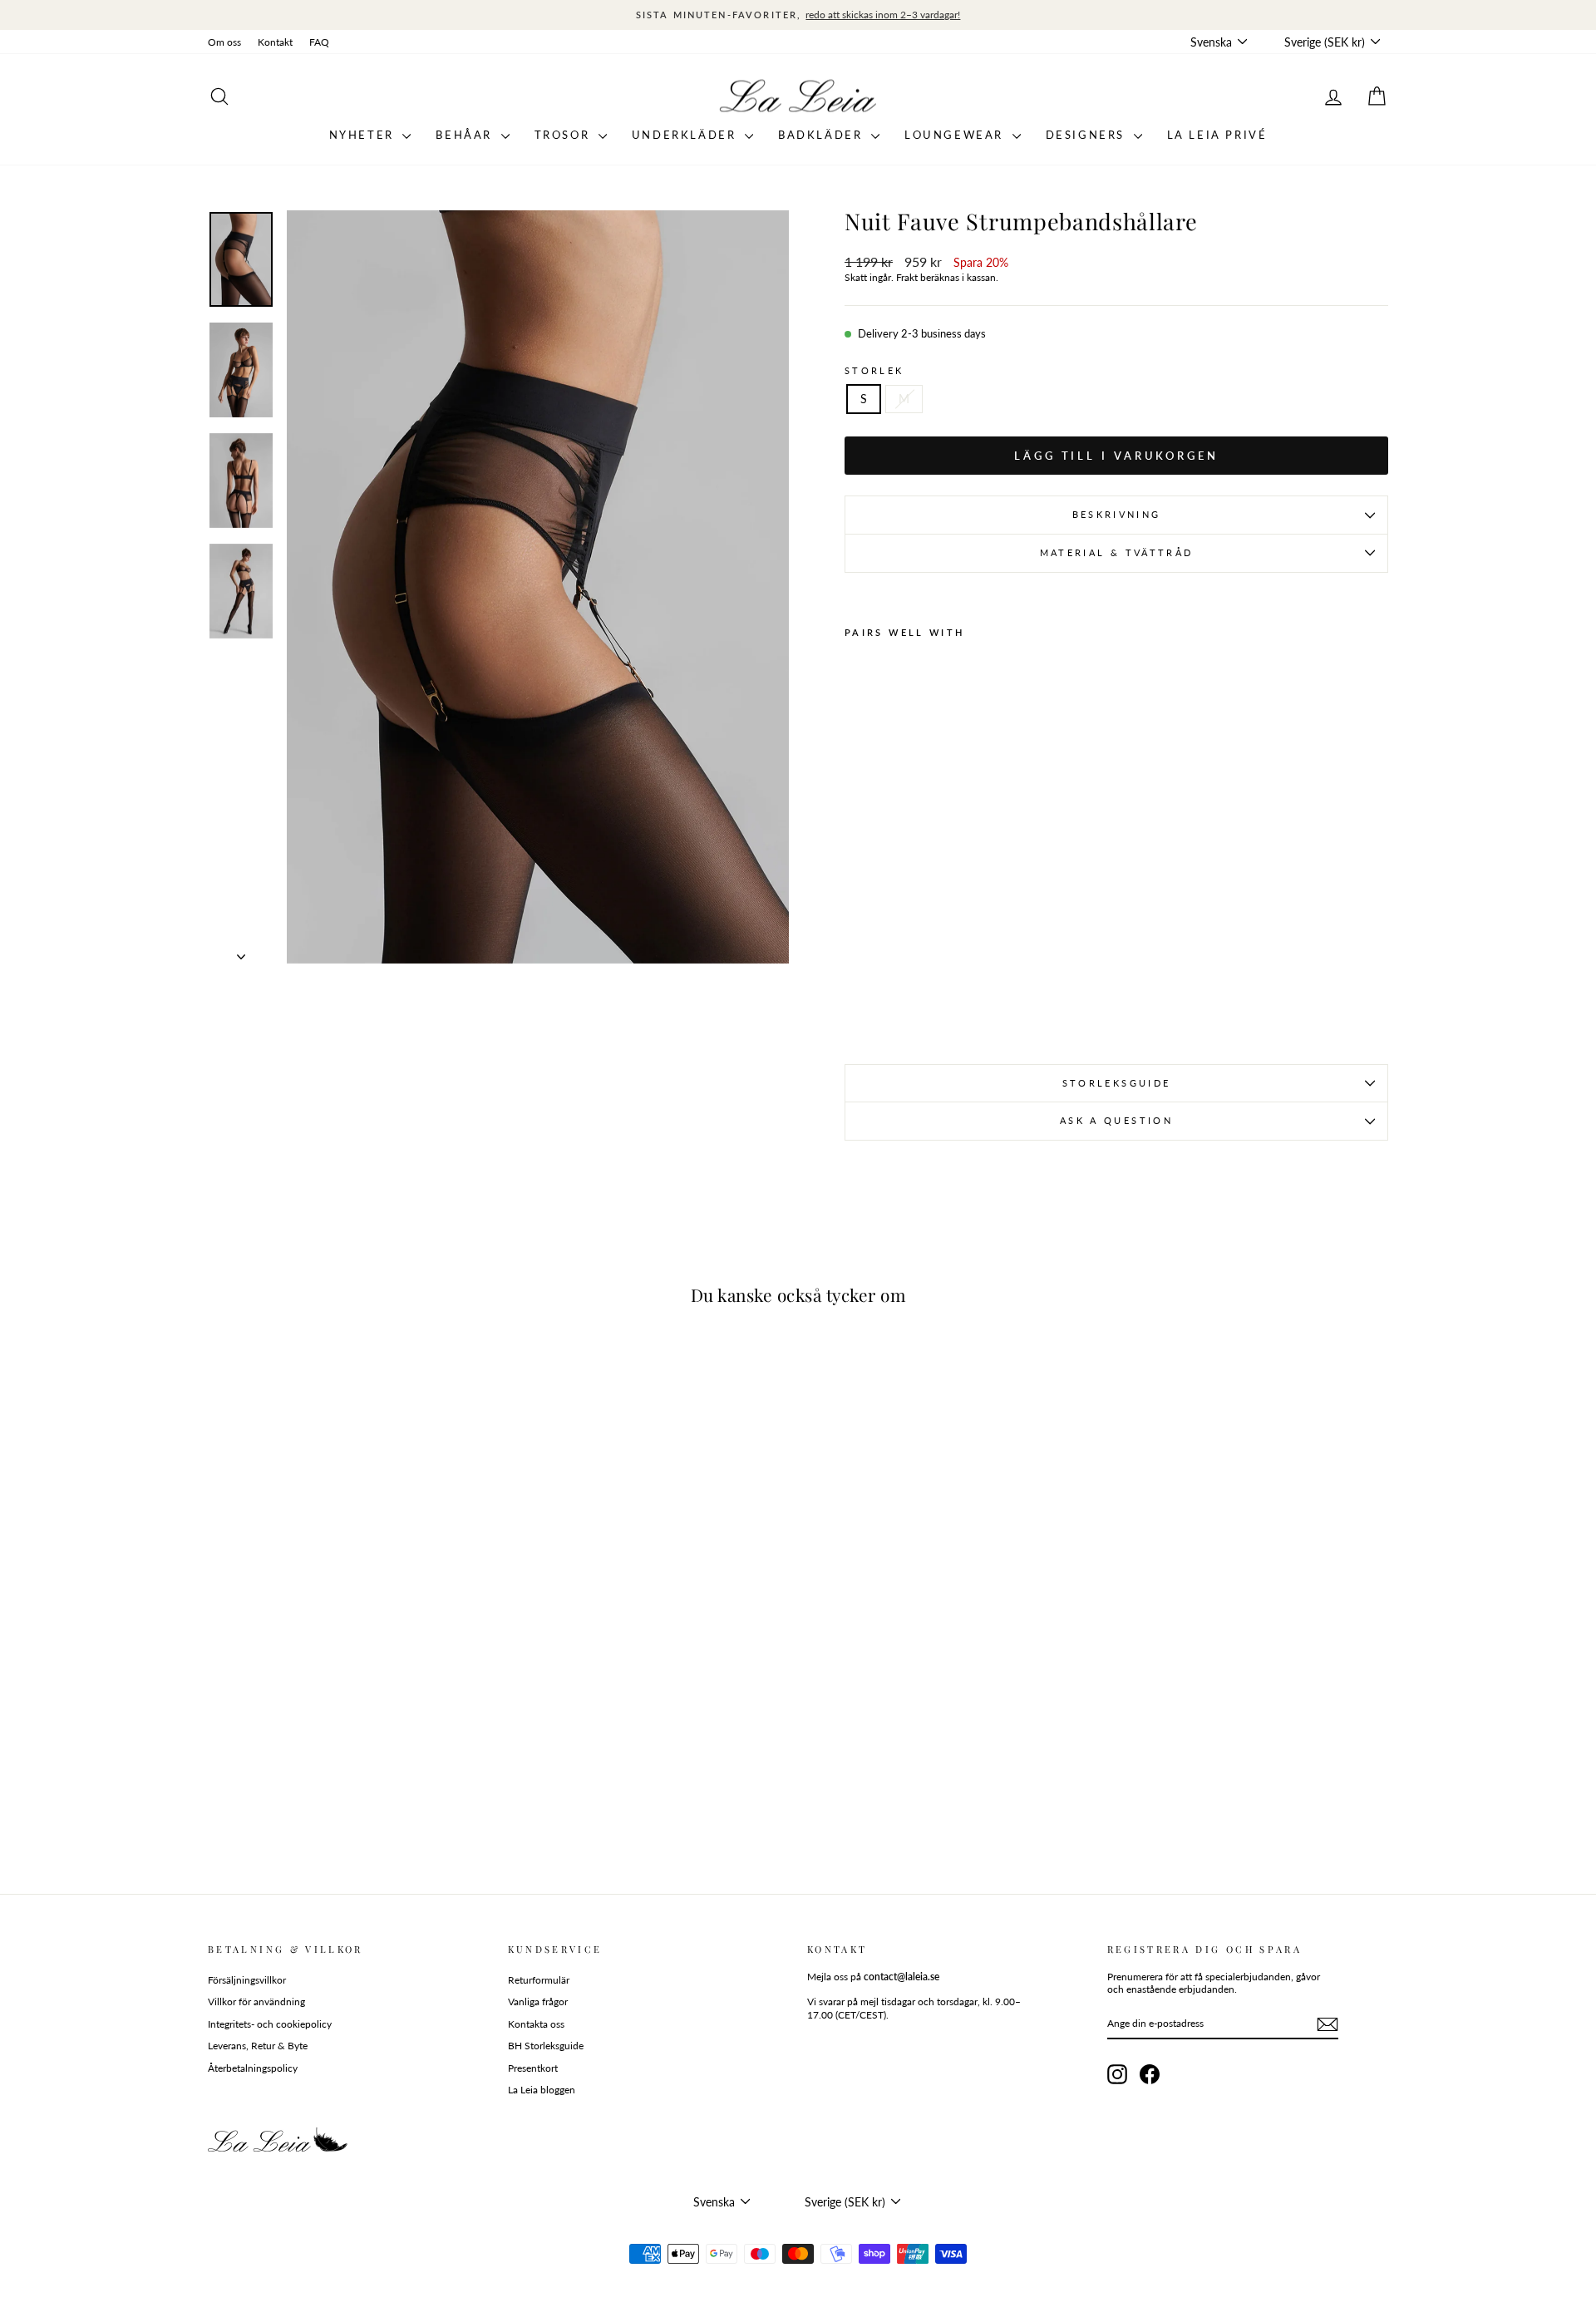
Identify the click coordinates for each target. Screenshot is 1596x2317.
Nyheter (364, 135)
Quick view (349, 1750)
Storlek (874, 370)
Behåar (466, 135)
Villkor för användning (256, 2001)
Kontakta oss (536, 2024)
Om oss (224, 42)
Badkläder (823, 135)
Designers (1088, 135)
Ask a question (1116, 1120)
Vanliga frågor (538, 2001)
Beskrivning (1117, 514)
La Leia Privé (1217, 135)
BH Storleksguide (546, 2046)
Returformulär (539, 1980)
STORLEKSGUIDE (1117, 1083)
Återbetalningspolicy (253, 2068)
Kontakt (275, 42)
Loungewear (956, 135)
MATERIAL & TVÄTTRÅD (1117, 552)
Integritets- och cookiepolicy (270, 2024)
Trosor (564, 135)
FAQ (319, 42)
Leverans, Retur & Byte (258, 2046)
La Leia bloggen (542, 2090)
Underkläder (686, 135)
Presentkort (533, 2068)
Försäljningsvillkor (247, 1980)
